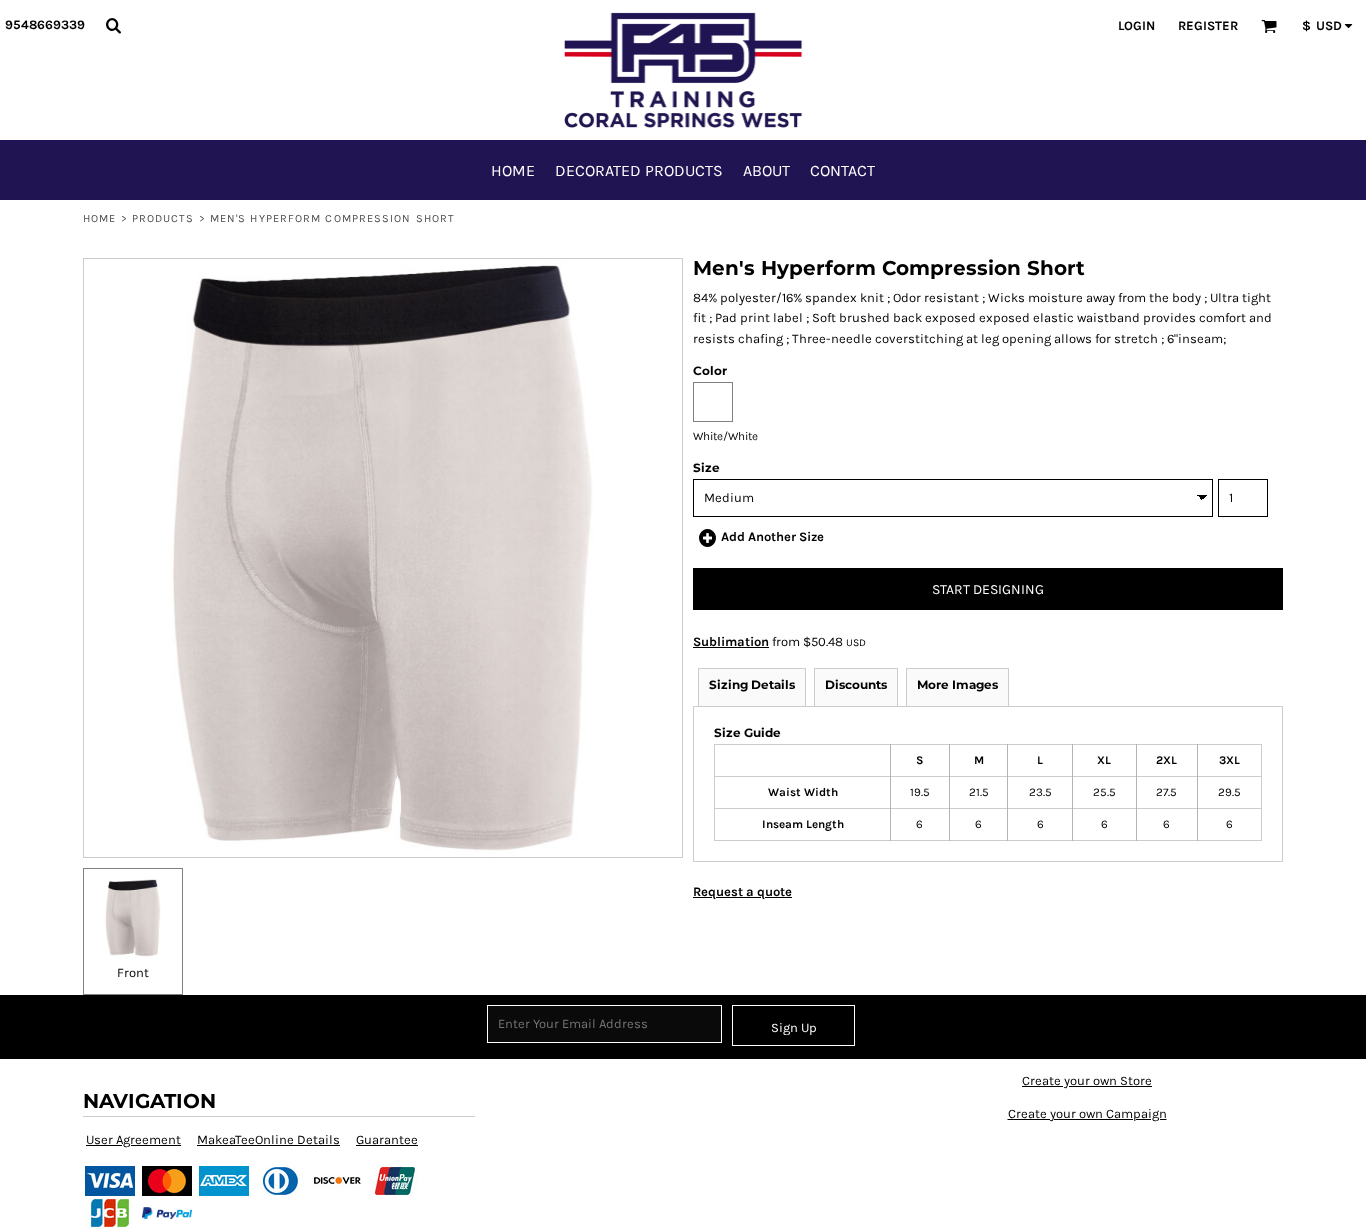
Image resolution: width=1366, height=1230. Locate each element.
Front (133, 972)
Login (1136, 25)
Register (1208, 25)
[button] (113, 25)
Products (163, 218)
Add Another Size (772, 536)
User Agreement (133, 1139)
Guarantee (387, 1139)
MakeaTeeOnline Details (268, 1139)
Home (99, 218)
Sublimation (731, 641)
